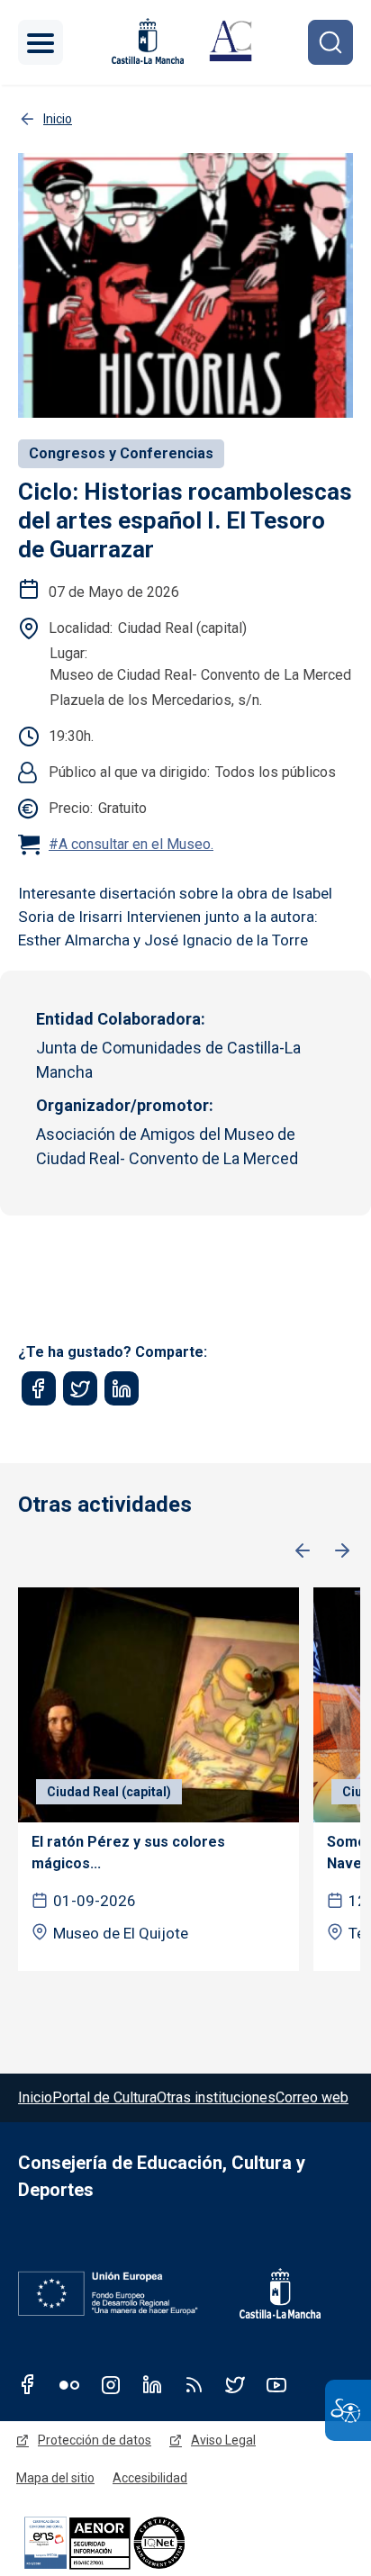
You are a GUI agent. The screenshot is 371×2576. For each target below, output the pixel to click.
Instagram (111, 2384)
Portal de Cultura (104, 2097)
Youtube (276, 2384)
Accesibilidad (150, 2478)
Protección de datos (95, 2440)
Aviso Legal (223, 2440)
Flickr (69, 2384)
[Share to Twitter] (80, 1388)
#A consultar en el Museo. (131, 844)
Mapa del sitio (55, 2478)
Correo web (312, 2097)
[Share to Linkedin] (122, 1388)
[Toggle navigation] (41, 42)
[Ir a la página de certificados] (135, 2542)
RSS (194, 2384)
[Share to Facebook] (39, 1388)
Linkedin (152, 2384)
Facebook (28, 2384)
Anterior (303, 1551)
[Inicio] (231, 42)
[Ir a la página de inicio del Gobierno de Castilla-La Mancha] (146, 41)
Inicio (35, 2097)
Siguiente (342, 1551)
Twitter (235, 2384)
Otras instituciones (216, 2097)
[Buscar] (330, 42)
